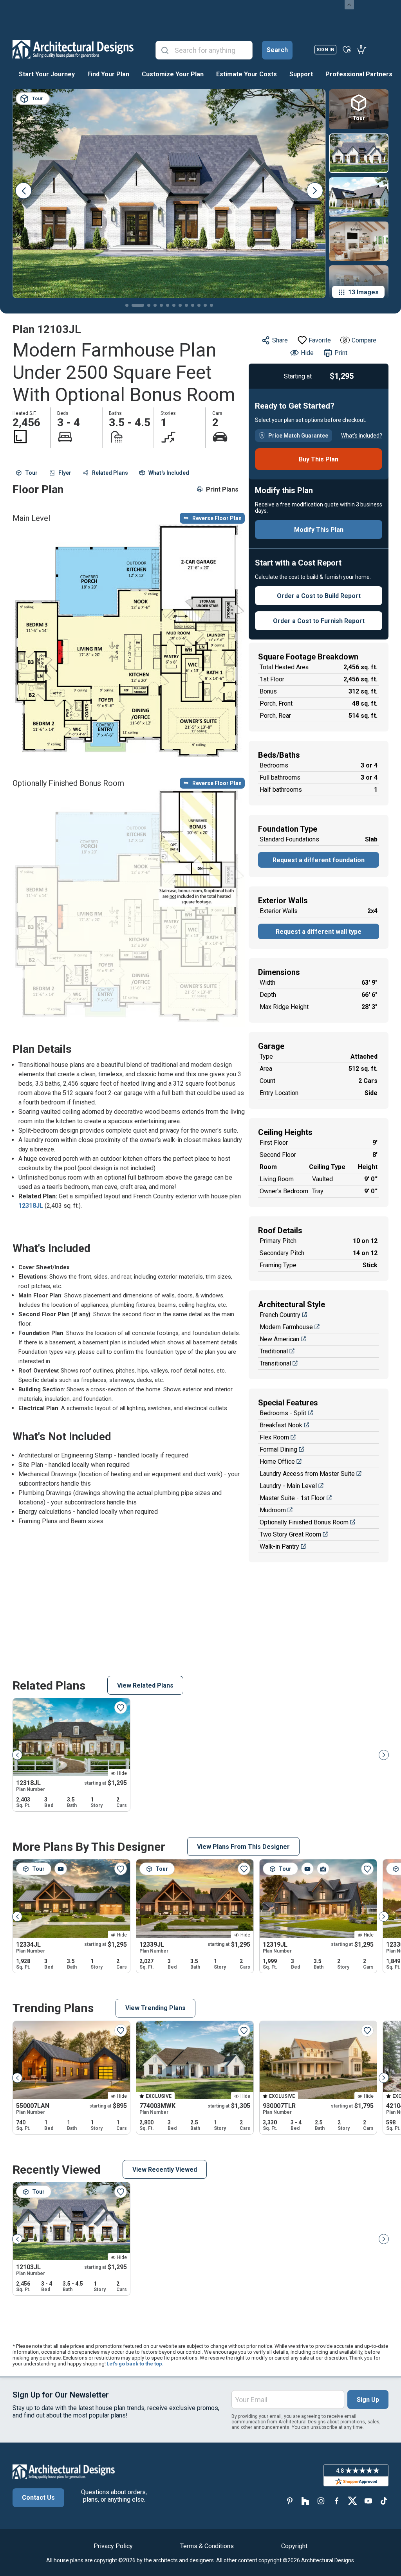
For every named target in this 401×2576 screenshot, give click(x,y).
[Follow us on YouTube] (368, 2501)
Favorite (320, 340)
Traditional (274, 1351)
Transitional (275, 1363)
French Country (280, 1315)
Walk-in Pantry (279, 1547)
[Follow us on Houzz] (305, 2501)
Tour (31, 473)
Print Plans (222, 489)
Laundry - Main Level (288, 1486)
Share (280, 340)
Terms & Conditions (207, 2546)
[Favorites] (347, 49)
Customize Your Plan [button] (173, 74)
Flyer (65, 473)
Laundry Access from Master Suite (307, 1474)
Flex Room (274, 1437)
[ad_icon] (73, 49)
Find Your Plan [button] (108, 74)
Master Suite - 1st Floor (292, 1498)
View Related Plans (145, 1685)
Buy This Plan (319, 459)
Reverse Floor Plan (217, 518)
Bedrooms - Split (283, 1413)
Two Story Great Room (290, 1534)
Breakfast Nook (281, 1425)
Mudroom (273, 1510)
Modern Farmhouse (286, 1327)
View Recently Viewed (165, 2170)
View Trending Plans (155, 2008)
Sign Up (368, 2400)
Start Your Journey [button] (47, 74)
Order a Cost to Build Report (319, 596)
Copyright (294, 2546)
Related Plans (110, 473)
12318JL (31, 1206)
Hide (307, 353)
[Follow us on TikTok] (384, 2501)
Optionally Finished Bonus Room (304, 1522)
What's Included (169, 473)
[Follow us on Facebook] (337, 2501)
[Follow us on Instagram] (321, 2501)
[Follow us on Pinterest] (290, 2501)
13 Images (363, 292)
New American (279, 1339)
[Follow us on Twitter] (352, 2501)
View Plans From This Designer (243, 1847)
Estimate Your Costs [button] (247, 74)
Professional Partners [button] (359, 74)
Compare (364, 340)
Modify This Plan (319, 530)
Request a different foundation (319, 860)
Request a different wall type (319, 932)
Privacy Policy (113, 2546)
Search (277, 50)
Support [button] (301, 74)
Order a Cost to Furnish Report (319, 621)
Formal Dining (278, 1449)
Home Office (277, 1462)
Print (341, 353)
